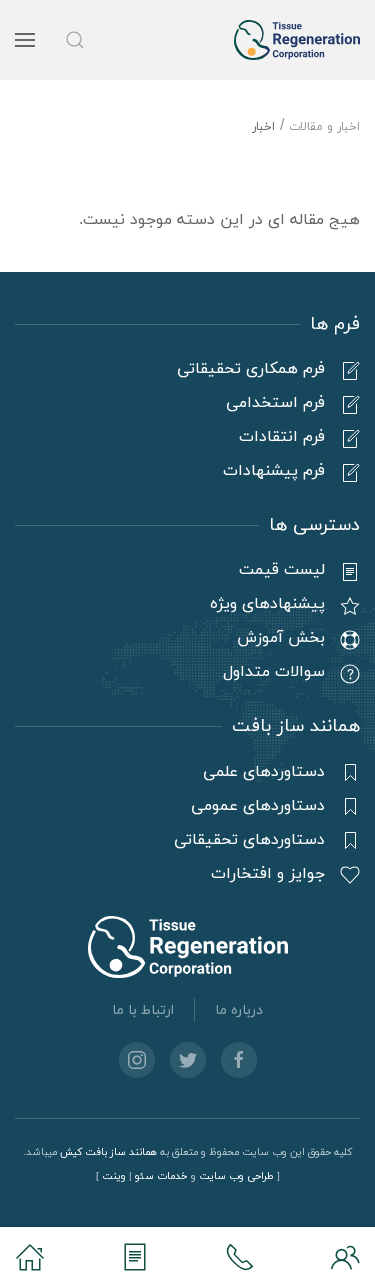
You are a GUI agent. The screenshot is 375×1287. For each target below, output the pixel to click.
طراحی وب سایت (236, 1176)
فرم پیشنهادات (274, 471)
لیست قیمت (282, 570)
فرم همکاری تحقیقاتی (251, 369)
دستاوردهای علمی (264, 772)
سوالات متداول (274, 672)
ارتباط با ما (143, 1010)
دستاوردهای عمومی (258, 806)
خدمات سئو (161, 1176)
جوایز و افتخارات (268, 874)
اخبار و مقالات (324, 127)
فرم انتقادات (282, 437)
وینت (114, 1176)
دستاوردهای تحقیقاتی (249, 840)
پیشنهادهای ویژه (267, 604)
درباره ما (239, 1010)
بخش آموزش (281, 638)
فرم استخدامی (275, 403)
